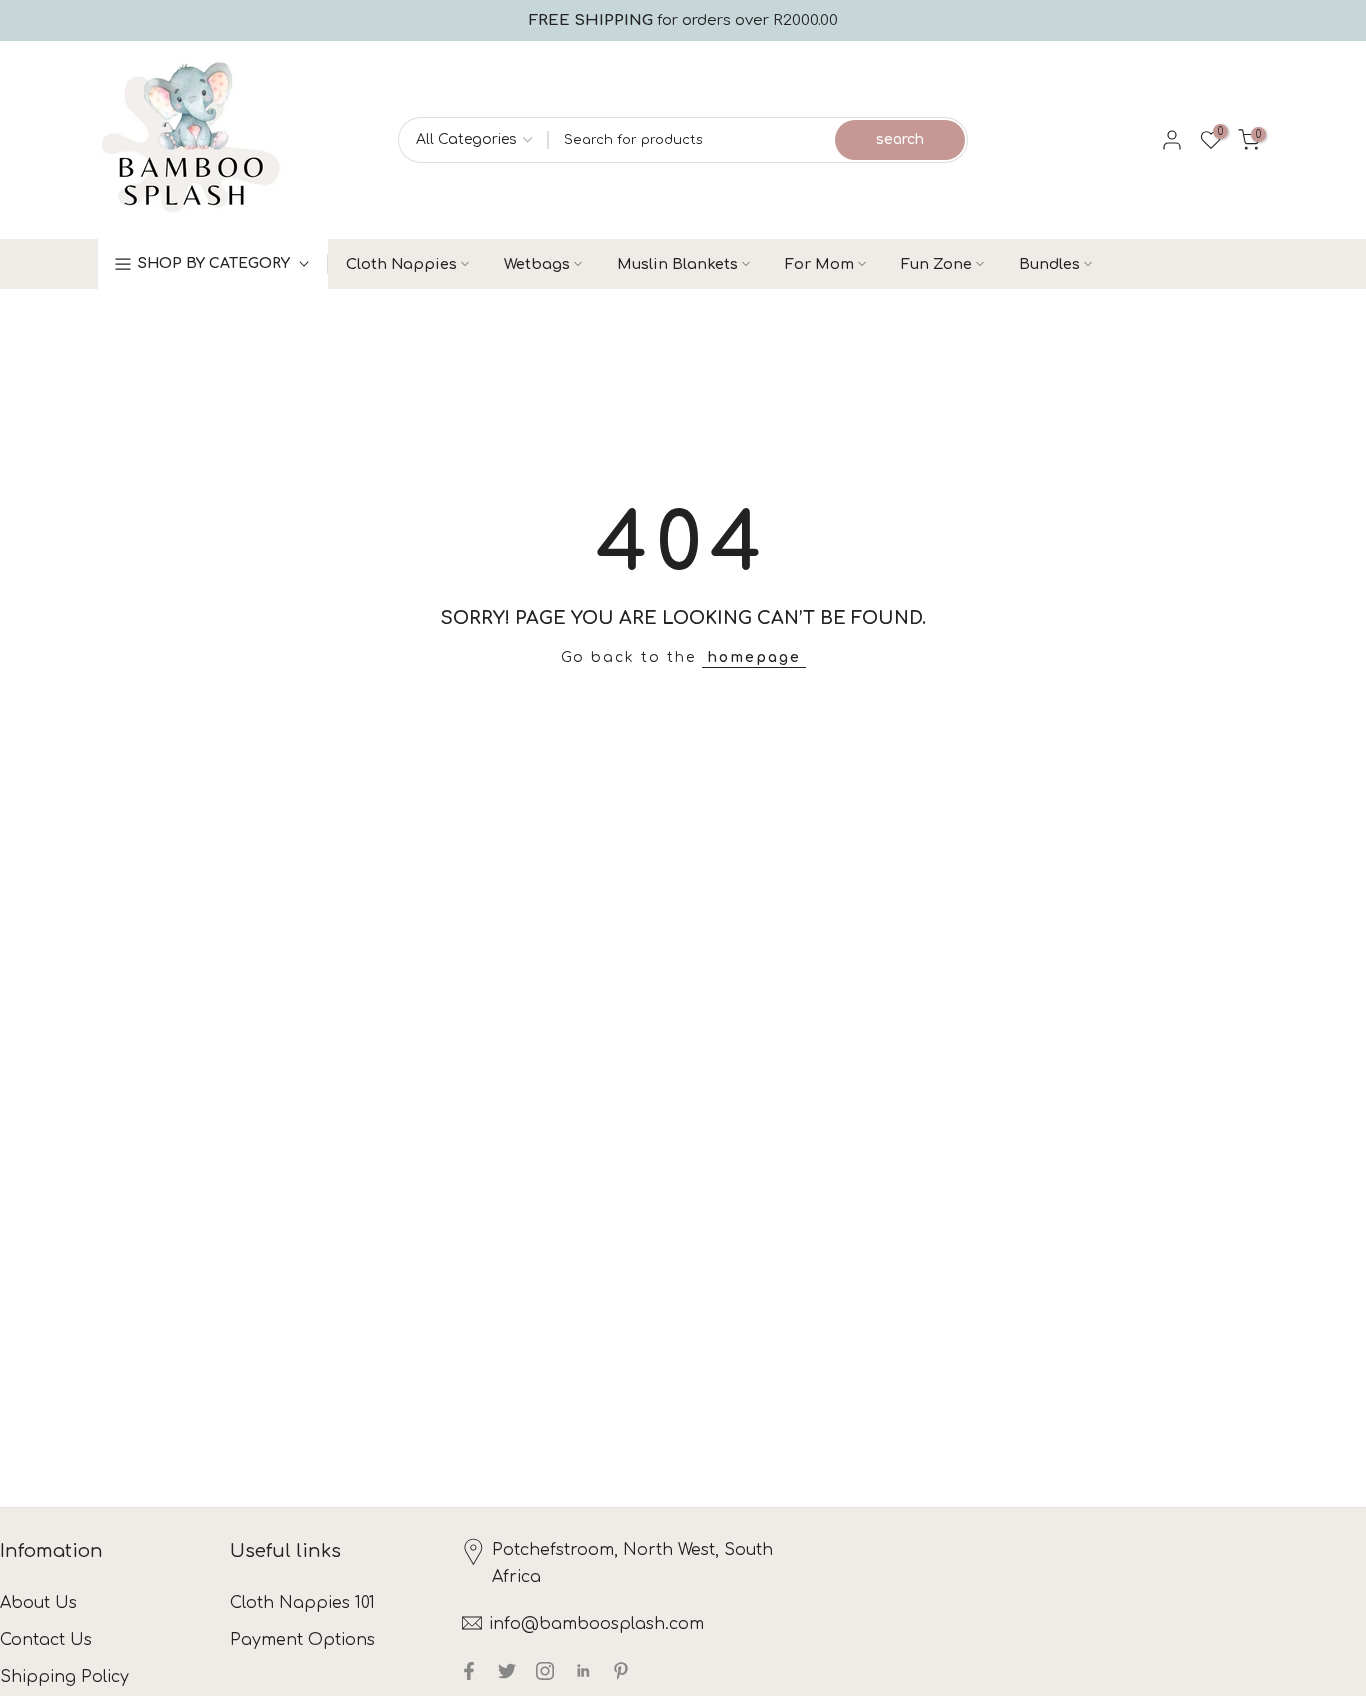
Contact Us (46, 1640)
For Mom (819, 264)
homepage (754, 657)
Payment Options (302, 1640)
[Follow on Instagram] (545, 1671)
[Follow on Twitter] (507, 1671)
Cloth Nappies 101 (302, 1603)
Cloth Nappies (401, 264)
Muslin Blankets (677, 264)
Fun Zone (936, 264)
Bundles (1049, 264)
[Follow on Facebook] (469, 1671)
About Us (38, 1603)
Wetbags (537, 264)
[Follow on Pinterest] (621, 1671)
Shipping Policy (64, 1677)
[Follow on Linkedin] (583, 1671)
